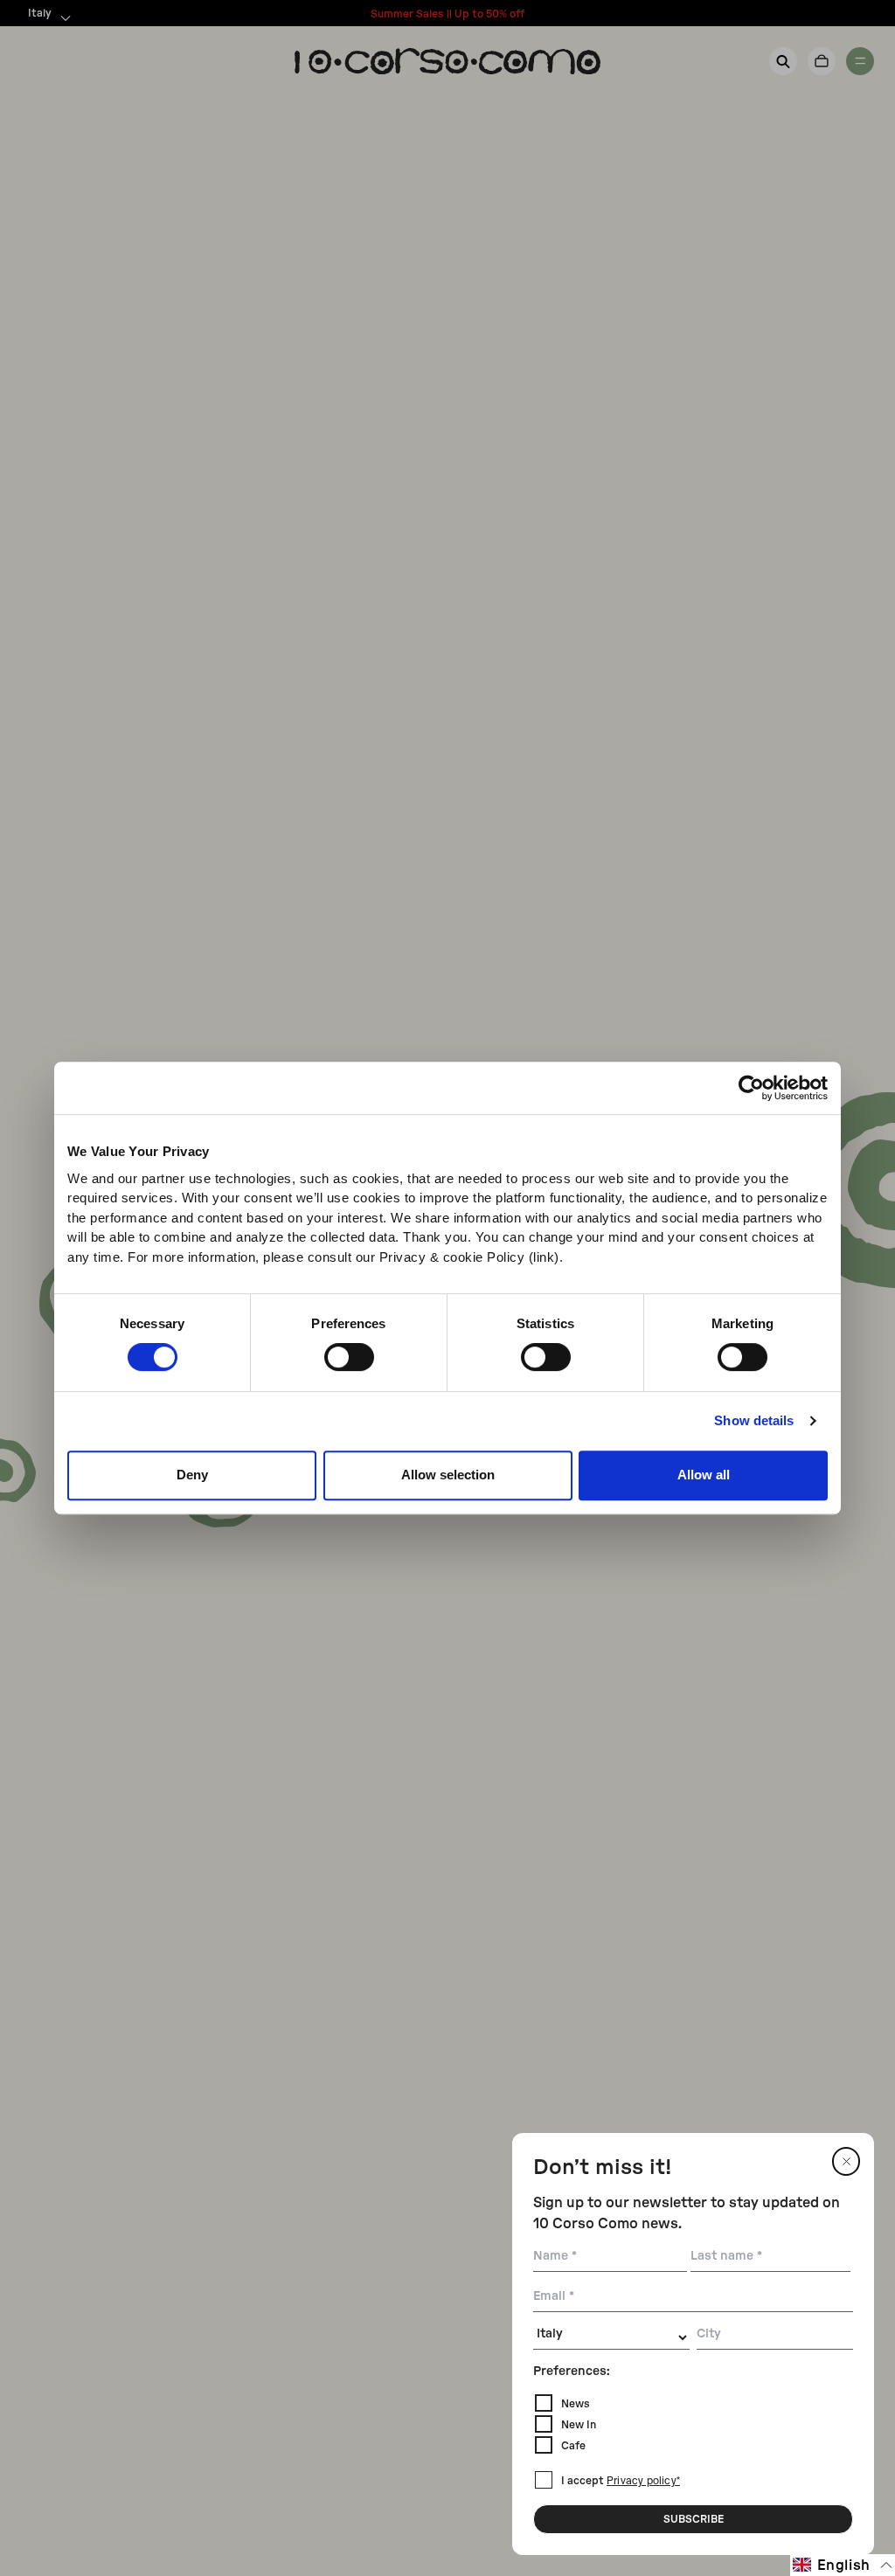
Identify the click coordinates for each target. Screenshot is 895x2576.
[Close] (846, 2161)
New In (579, 2425)
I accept (621, 2481)
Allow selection (448, 1475)
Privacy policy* (643, 2482)
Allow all (704, 1475)
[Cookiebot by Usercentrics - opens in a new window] (751, 1088)
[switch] (349, 1357)
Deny (192, 1475)
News (576, 2404)
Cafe (573, 2446)
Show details (754, 1420)
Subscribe (694, 2519)
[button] (843, 2565)
